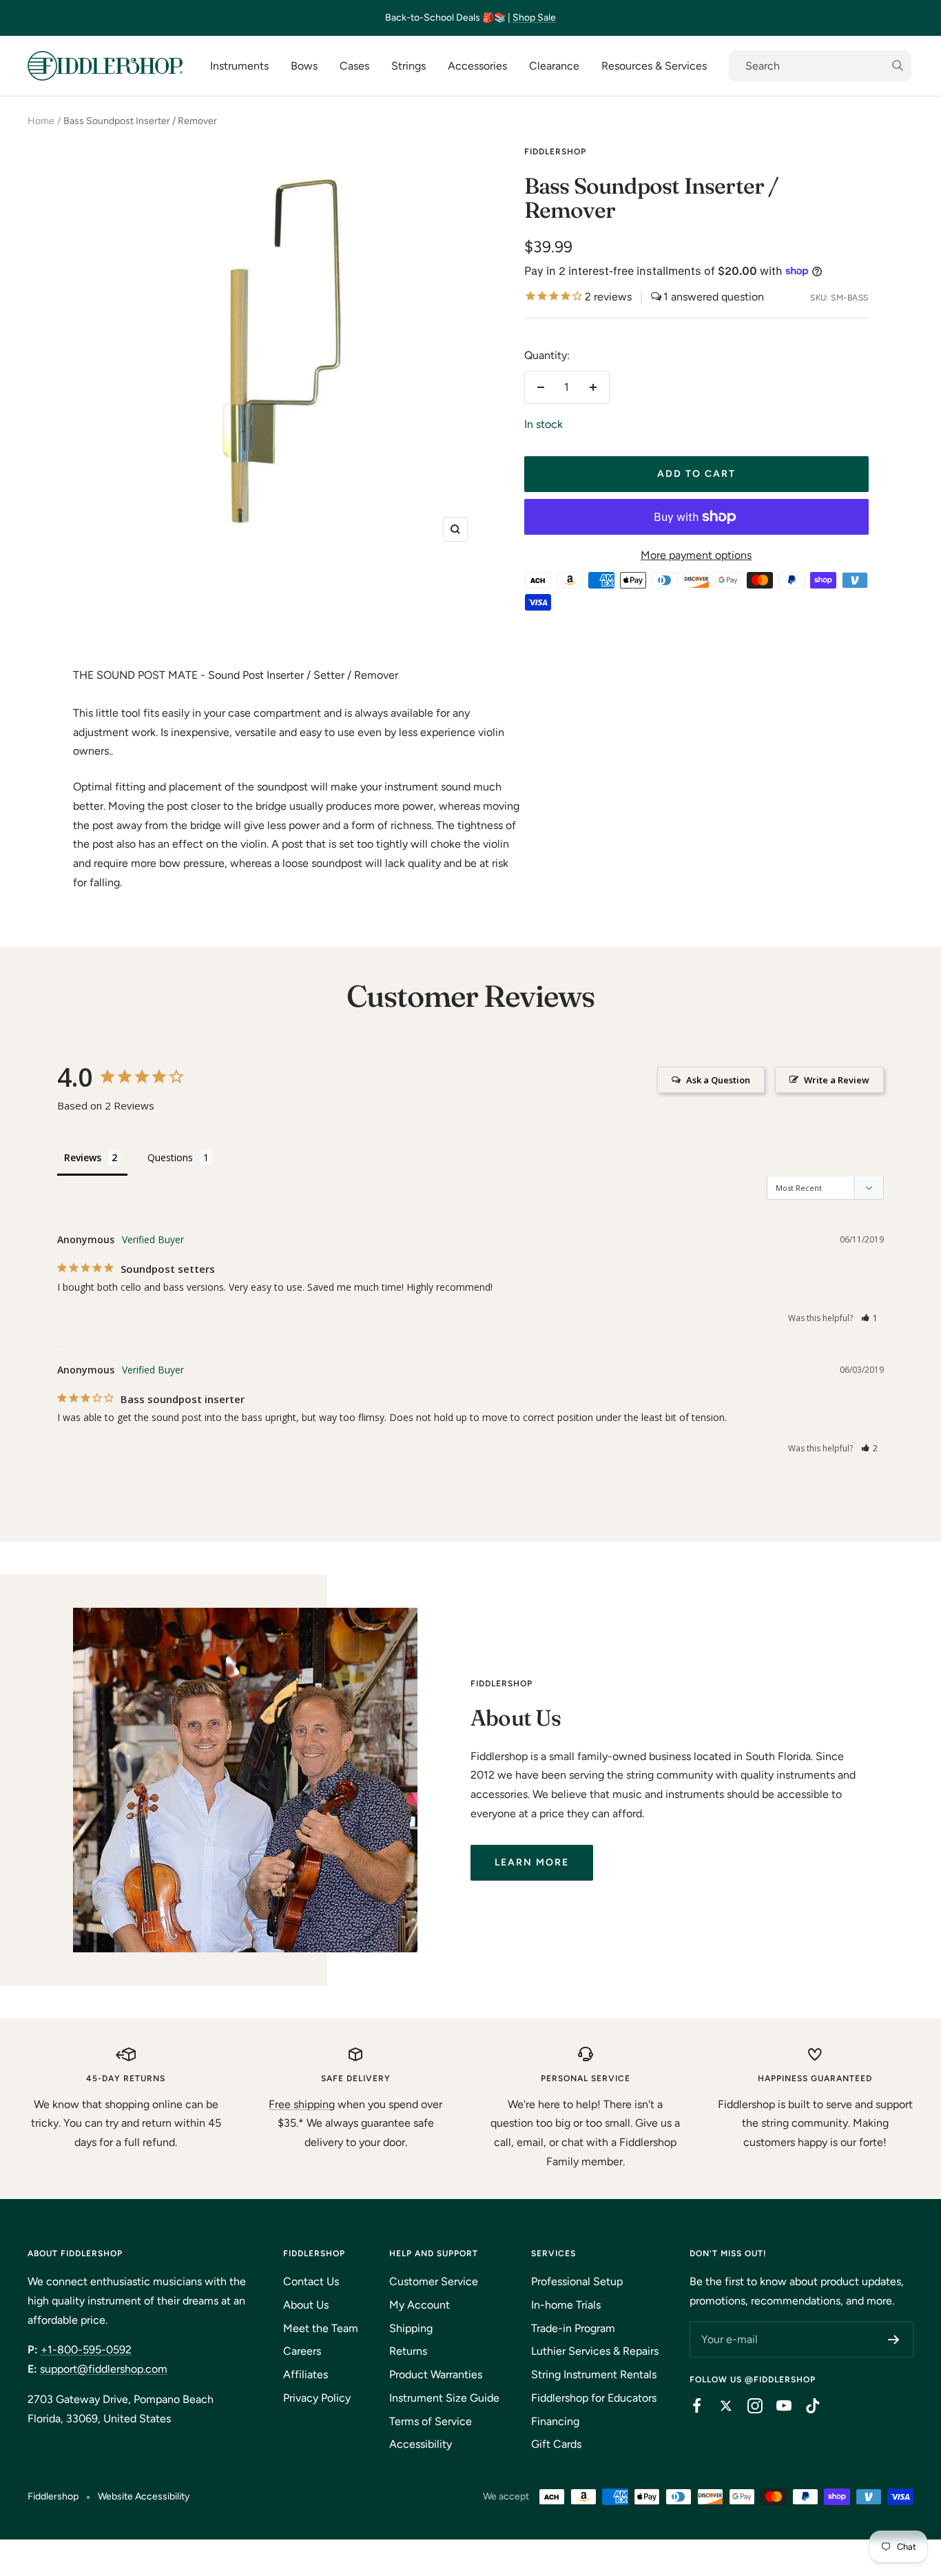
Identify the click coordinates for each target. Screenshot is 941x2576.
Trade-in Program (573, 2328)
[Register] (894, 2340)
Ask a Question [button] (718, 1080)
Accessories (477, 66)
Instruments (239, 66)
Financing (555, 2421)
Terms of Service (431, 2421)
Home (41, 121)
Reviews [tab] (83, 1157)
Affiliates (306, 2374)
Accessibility (421, 2444)
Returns (408, 2351)
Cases (354, 66)
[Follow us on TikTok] (806, 2406)
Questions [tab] (170, 1157)
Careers (302, 2351)
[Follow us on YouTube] (777, 2406)
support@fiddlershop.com (104, 2369)
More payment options (696, 555)
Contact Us (311, 2281)
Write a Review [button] (837, 1080)
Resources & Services (654, 66)
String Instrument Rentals (594, 2374)
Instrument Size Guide (444, 2398)
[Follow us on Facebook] (690, 2406)
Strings (409, 66)
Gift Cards (556, 2444)
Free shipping (302, 2104)
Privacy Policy (317, 2398)
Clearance (554, 66)
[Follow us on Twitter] (719, 2406)
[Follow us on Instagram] (748, 2406)
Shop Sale (534, 18)
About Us (306, 2305)
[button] (870, 1318)
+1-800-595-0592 (86, 2350)
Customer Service (434, 2281)
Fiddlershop (555, 152)
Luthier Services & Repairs (595, 2351)
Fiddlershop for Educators (594, 2398)
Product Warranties (436, 2374)
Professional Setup (577, 2281)
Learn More (532, 1862)
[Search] (820, 66)
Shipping (411, 2328)
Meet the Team (321, 2328)
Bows (304, 66)
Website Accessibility (144, 2496)
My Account (420, 2305)
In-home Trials (566, 2305)
